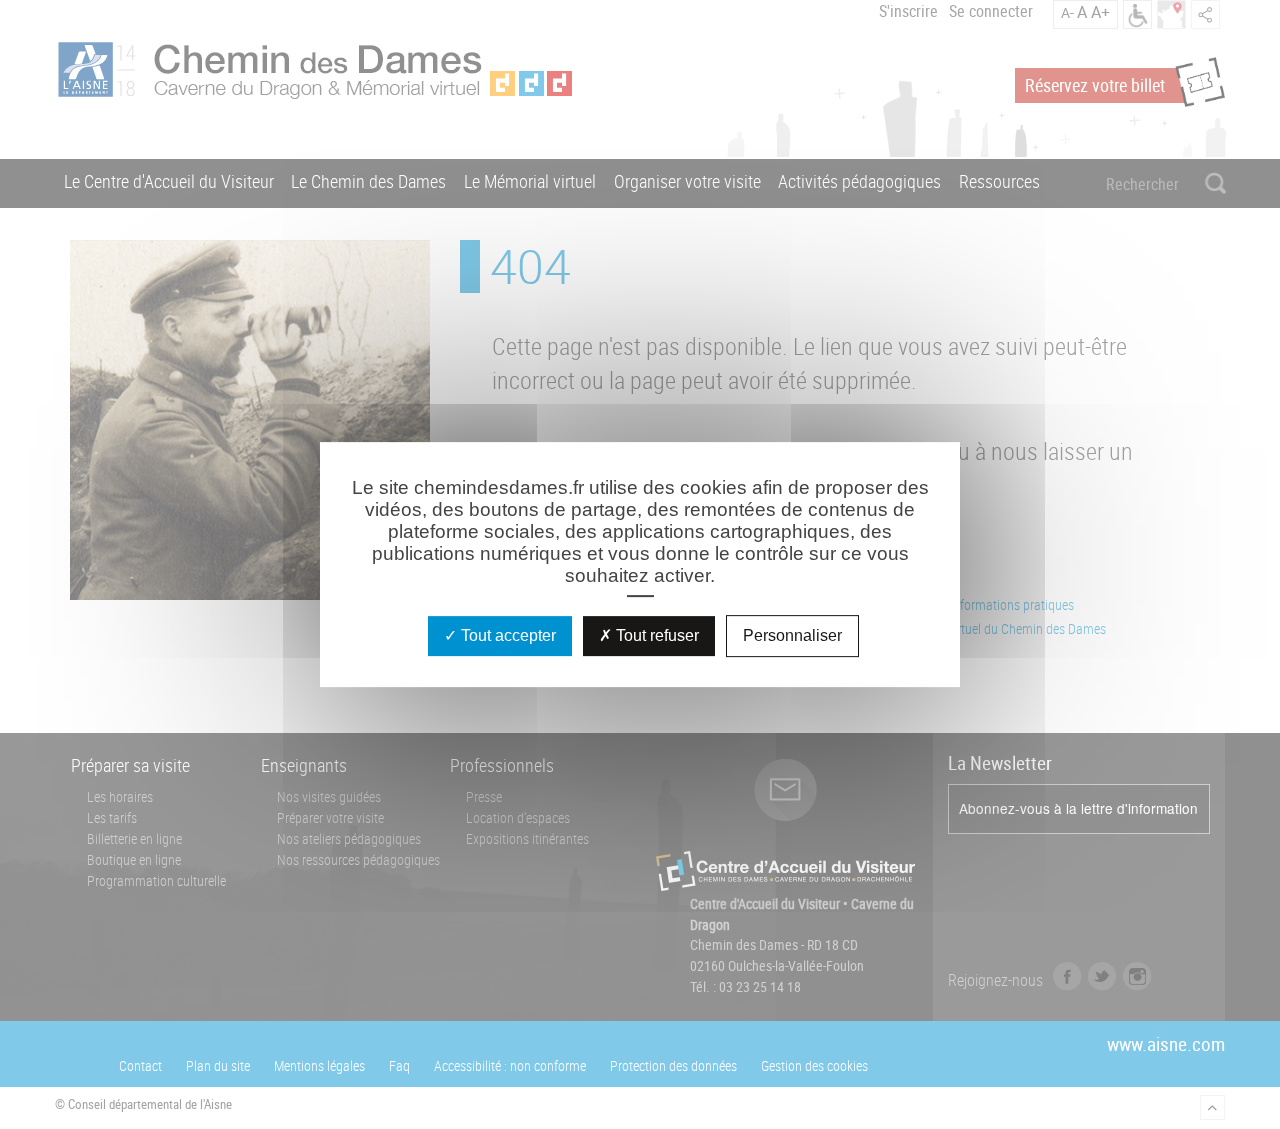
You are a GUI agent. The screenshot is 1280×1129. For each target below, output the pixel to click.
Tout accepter (506, 635)
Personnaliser (792, 635)
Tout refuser (655, 635)
